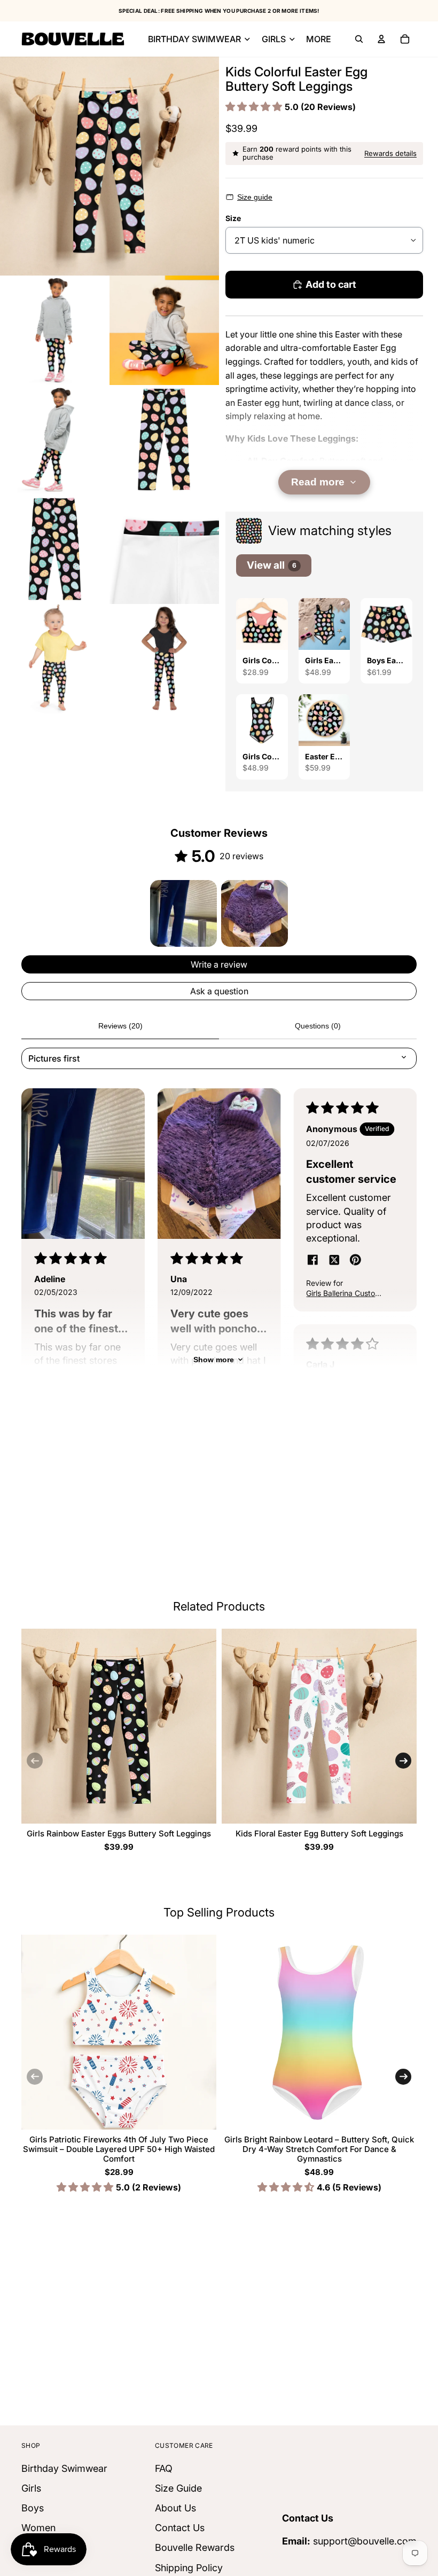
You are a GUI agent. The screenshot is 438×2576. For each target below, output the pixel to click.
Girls (31, 2488)
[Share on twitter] (334, 1261)
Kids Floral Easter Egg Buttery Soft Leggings (319, 1833)
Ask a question (219, 991)
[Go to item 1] (183, 913)
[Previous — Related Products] (35, 1761)
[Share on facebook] (312, 1261)
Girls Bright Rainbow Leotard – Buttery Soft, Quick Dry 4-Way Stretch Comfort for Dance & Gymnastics (319, 2149)
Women (38, 2528)
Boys (33, 2508)
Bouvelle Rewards (195, 2547)
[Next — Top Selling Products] (403, 2077)
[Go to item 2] (255, 913)
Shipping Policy (189, 2567)
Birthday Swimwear (64, 2468)
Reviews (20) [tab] (120, 1026)
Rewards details (390, 153)
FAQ (164, 2468)
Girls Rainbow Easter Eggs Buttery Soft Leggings (119, 1833)
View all (272, 565)
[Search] (359, 39)
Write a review (219, 964)
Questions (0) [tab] (318, 1026)
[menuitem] (319, 39)
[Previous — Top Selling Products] (35, 2077)
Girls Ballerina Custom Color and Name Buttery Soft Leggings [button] (345, 1294)
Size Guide (178, 2488)
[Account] (381, 39)
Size (233, 218)
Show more (214, 1360)
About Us (175, 2508)
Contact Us (180, 2528)
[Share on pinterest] (355, 1261)
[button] (255, 107)
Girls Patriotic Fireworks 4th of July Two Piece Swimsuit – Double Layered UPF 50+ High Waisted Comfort (119, 2149)
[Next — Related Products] (403, 1761)
